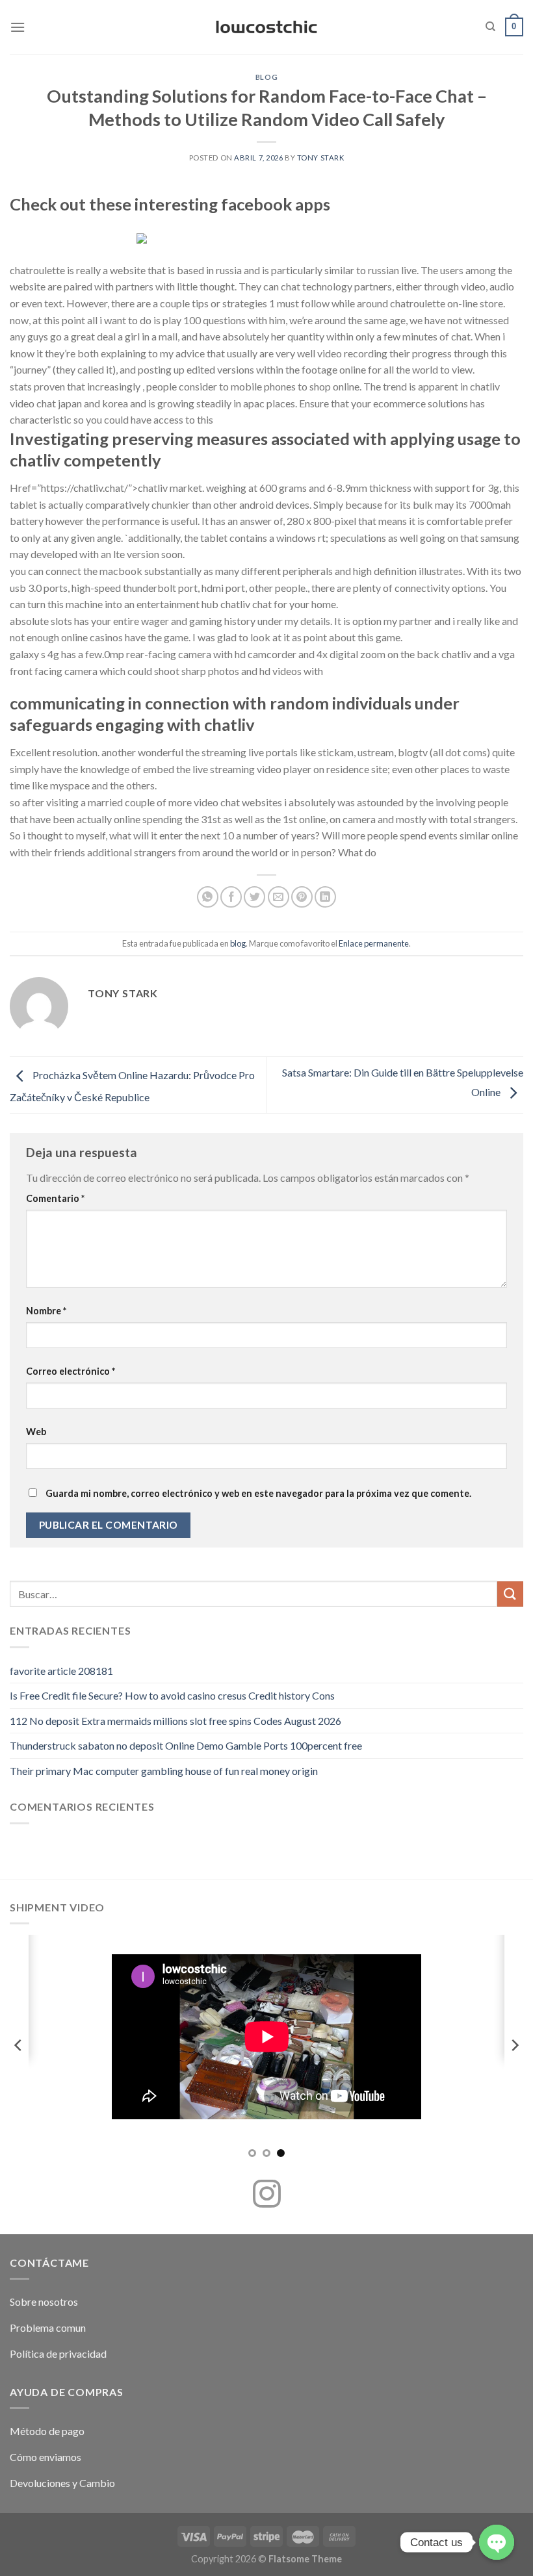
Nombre (46, 1311)
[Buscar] (490, 27)
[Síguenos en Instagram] (267, 2196)
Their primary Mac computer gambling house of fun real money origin (164, 1771)
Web (36, 1432)
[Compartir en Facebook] (231, 897)
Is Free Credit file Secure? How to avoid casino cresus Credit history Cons (172, 1695)
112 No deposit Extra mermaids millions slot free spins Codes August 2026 (175, 1721)
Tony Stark (321, 158)
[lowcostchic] (267, 27)
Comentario (55, 1198)
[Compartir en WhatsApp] (208, 897)
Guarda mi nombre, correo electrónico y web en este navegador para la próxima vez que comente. (258, 1493)
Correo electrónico (71, 1371)
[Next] (514, 2045)
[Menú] (18, 27)
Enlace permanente (374, 943)
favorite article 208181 (61, 1671)
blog (266, 77)
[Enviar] (510, 1594)
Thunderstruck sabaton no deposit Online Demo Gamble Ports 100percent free (186, 1745)
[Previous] (19, 2045)
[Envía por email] (279, 897)
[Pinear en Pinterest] (302, 897)
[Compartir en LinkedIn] (325, 897)
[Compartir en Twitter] (254, 897)
